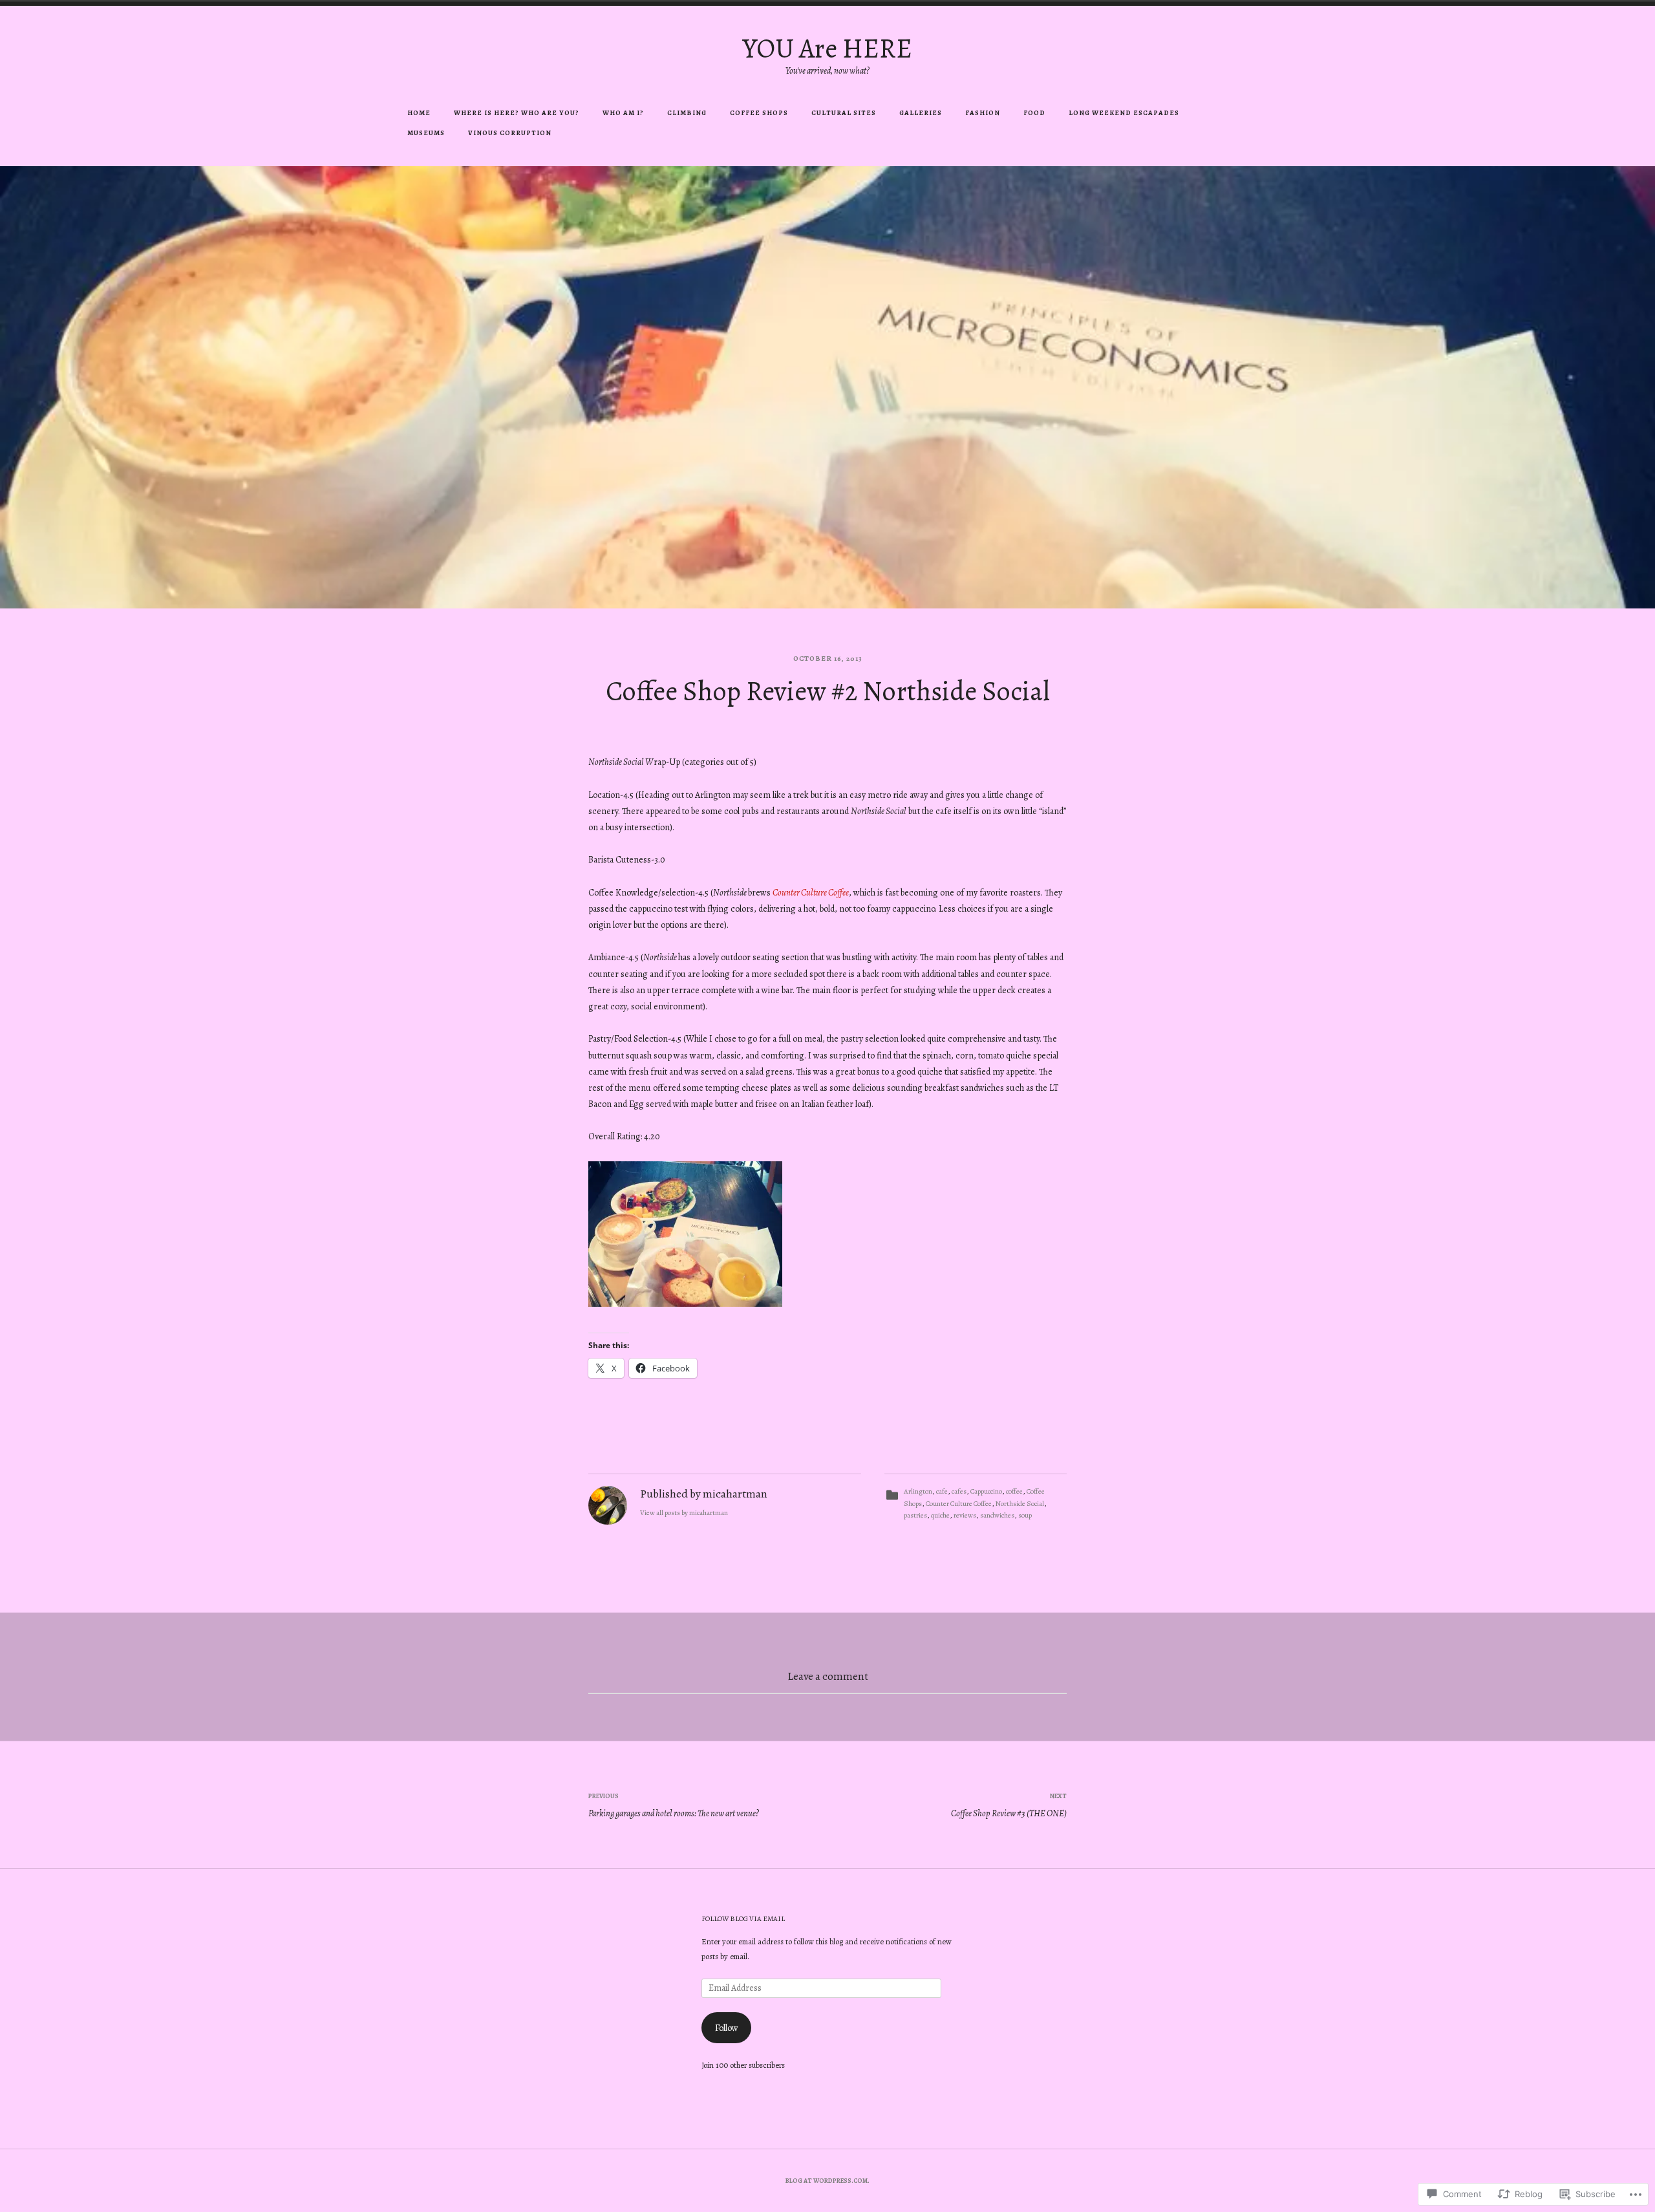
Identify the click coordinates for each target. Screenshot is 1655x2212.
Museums (426, 133)
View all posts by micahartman (684, 1513)
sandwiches (997, 1515)
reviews (965, 1515)
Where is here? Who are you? (517, 113)
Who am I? (623, 113)
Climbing (687, 113)
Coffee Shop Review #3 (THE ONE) (1009, 1805)
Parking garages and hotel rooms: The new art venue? (674, 1805)
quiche (940, 1515)
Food (1034, 113)
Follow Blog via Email (743, 1919)
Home (419, 113)
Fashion (983, 113)
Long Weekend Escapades (1124, 113)
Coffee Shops (759, 113)
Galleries (921, 113)
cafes (959, 1491)
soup (1025, 1515)
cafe (942, 1491)
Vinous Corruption (510, 133)
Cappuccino (986, 1491)
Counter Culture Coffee (811, 893)
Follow (727, 2028)
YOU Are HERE (827, 48)
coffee (1014, 1491)
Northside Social (1020, 1504)
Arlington (918, 1491)
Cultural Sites (844, 113)
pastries (915, 1515)
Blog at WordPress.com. (827, 2181)
